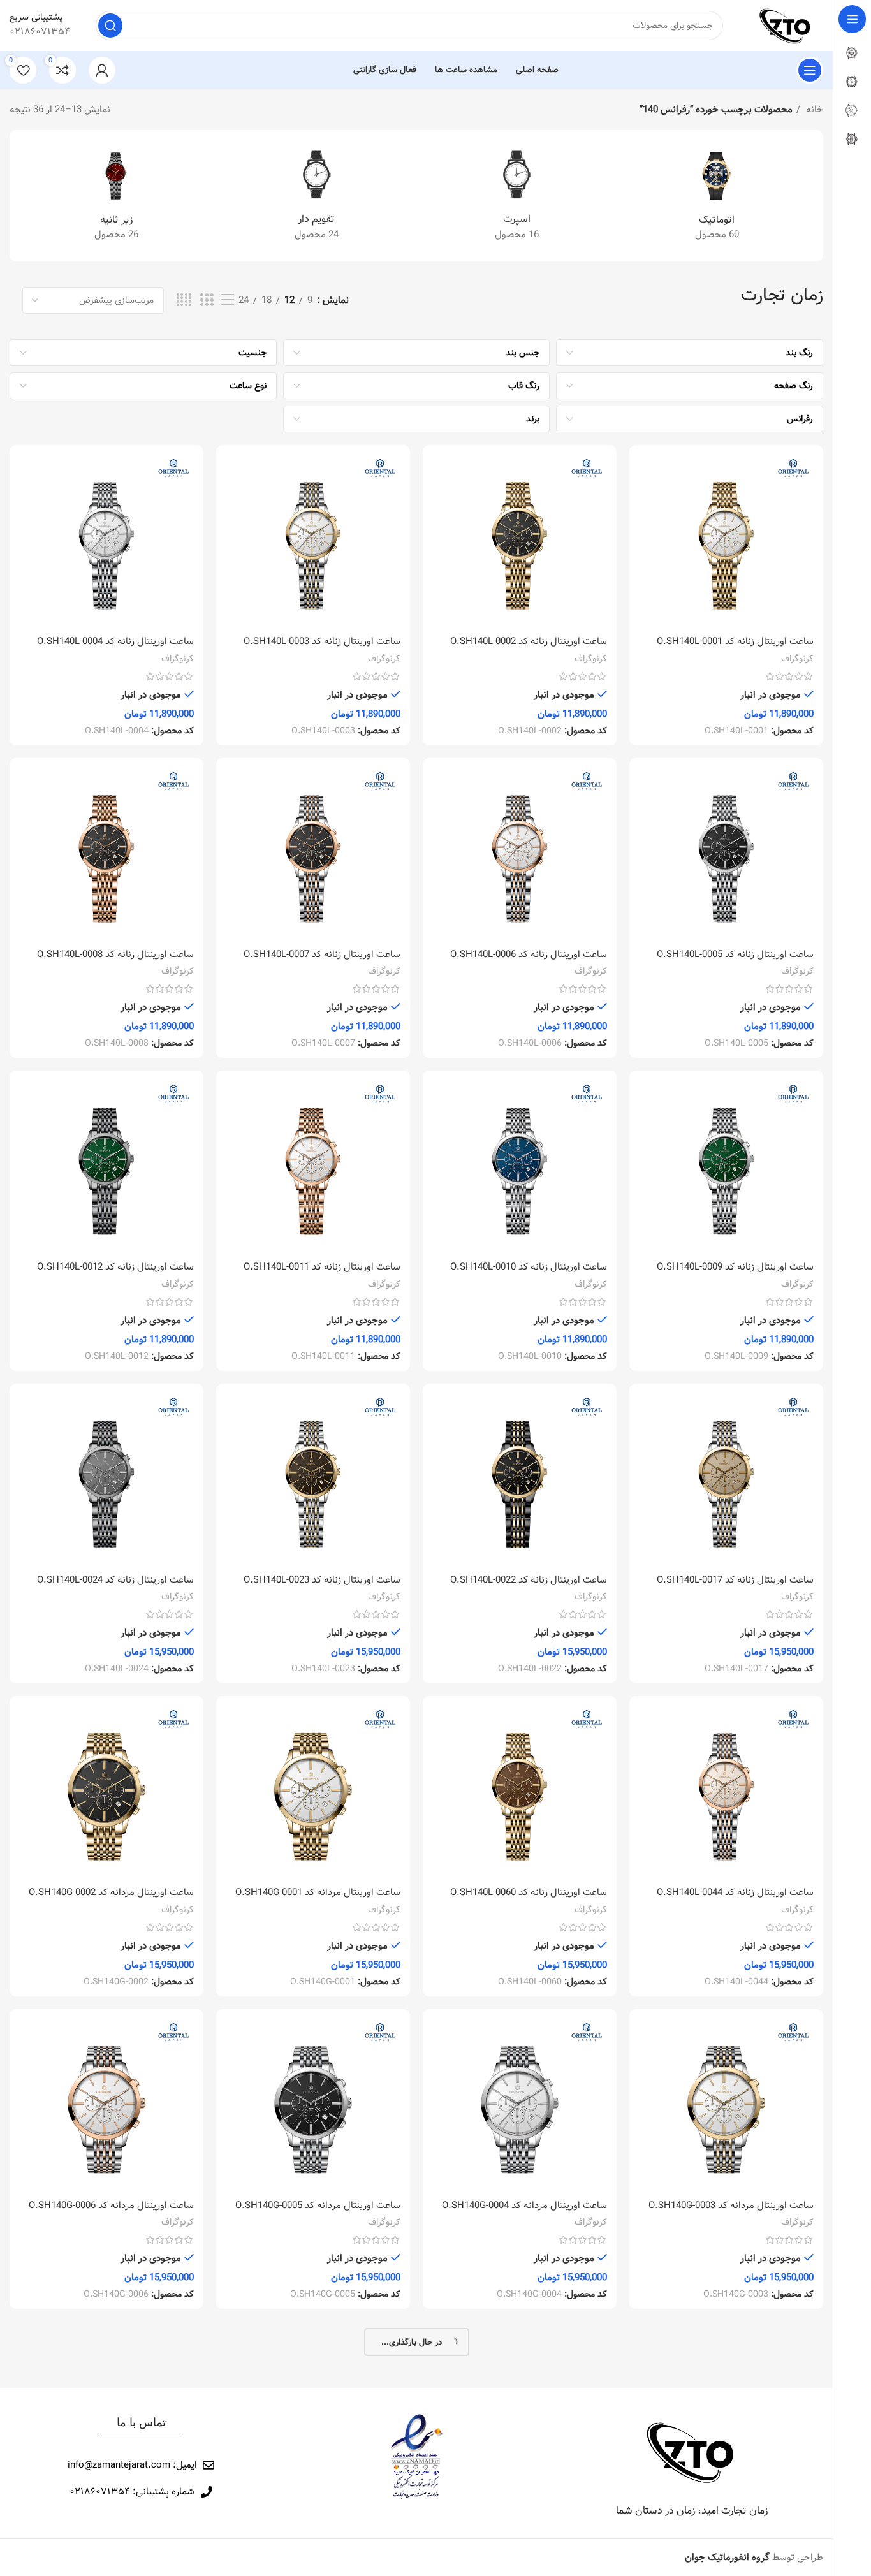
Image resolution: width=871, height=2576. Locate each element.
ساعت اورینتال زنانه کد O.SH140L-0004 (115, 641)
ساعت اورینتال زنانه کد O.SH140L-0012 (115, 1267)
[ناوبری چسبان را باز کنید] (810, 70)
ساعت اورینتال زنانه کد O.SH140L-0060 (529, 1892)
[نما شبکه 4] (184, 301)
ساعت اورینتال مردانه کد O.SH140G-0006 (111, 2206)
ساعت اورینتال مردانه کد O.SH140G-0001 (318, 1892)
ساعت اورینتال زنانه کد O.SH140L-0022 (529, 1580)
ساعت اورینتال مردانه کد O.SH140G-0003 (731, 2206)
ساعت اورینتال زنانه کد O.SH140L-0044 (735, 1892)
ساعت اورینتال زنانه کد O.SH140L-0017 (735, 1580)
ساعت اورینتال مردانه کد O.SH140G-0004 (524, 2206)
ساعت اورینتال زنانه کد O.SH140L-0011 (322, 1267)
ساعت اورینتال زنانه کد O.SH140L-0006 (529, 955)
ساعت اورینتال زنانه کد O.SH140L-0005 (735, 955)
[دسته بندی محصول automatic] (717, 196)
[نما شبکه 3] (207, 301)
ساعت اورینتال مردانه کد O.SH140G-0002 (111, 1892)
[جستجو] (110, 26)
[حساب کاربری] (102, 70)
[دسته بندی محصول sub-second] (116, 196)
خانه (813, 110)
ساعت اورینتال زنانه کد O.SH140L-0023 (322, 1580)
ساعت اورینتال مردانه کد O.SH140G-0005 (318, 2206)
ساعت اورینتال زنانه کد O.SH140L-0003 (322, 641)
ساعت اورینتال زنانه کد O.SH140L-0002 (529, 641)
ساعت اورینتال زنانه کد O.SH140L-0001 (735, 641)
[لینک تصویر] (692, 2452)
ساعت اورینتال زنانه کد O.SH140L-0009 (735, 1267)
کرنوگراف (797, 659)
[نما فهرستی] (228, 301)
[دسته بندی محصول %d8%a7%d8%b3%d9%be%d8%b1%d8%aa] (516, 196)
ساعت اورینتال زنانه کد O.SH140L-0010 (529, 1267)
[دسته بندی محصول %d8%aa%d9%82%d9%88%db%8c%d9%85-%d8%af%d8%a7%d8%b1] (316, 196)
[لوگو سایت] (786, 26)
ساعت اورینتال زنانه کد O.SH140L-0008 (115, 955)
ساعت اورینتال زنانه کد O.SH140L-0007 (322, 955)
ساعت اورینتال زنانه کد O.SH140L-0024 (115, 1580)
